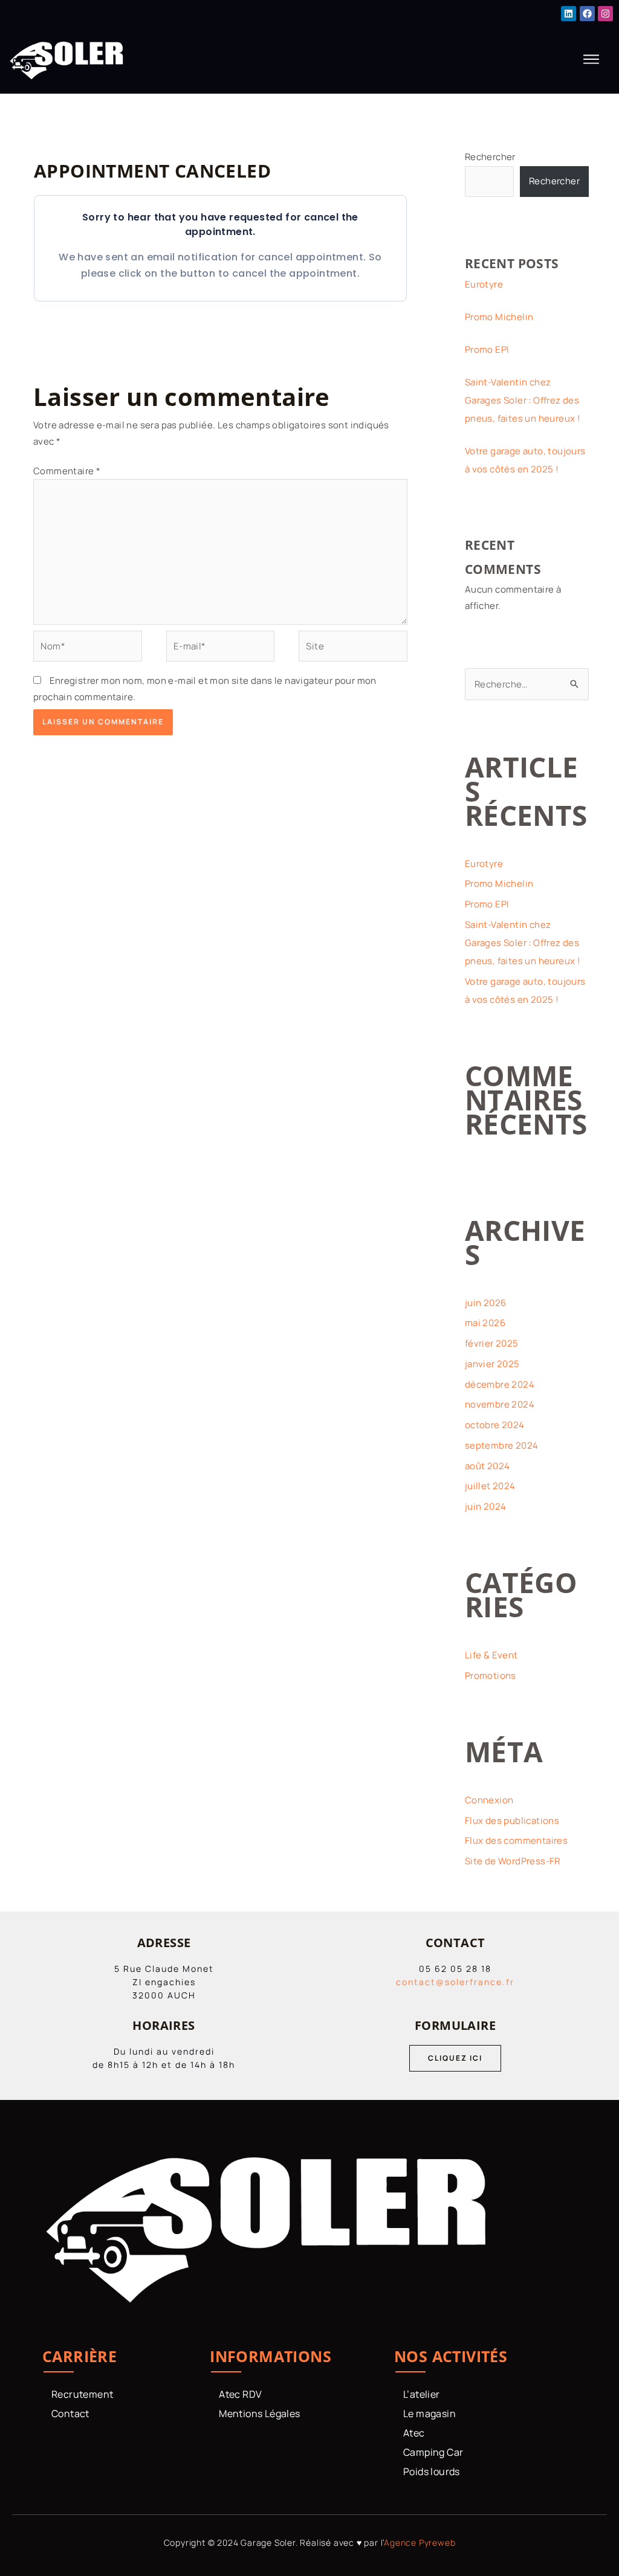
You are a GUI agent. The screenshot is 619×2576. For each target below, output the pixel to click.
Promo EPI (487, 349)
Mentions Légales (259, 2413)
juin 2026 (486, 1303)
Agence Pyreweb (420, 2542)
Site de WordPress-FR (513, 1861)
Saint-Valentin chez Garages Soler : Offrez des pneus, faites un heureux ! (523, 400)
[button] (591, 60)
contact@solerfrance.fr (455, 1982)
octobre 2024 (495, 1425)
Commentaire (67, 471)
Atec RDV (240, 2394)
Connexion (489, 1800)
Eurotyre (484, 284)
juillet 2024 (490, 1486)
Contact (70, 2413)
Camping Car (433, 2452)
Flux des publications (512, 1821)
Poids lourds (432, 2471)
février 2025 (492, 1343)
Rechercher (490, 157)
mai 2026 (485, 1323)
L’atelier (422, 2394)
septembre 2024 (502, 1445)
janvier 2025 (492, 1364)
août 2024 (488, 1466)
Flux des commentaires (516, 1840)
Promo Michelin (499, 317)
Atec (414, 2433)
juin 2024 (486, 1506)
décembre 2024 (500, 1384)
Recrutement (82, 2394)
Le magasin (429, 2413)
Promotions (491, 1676)
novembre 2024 (500, 1404)
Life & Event (491, 1655)
